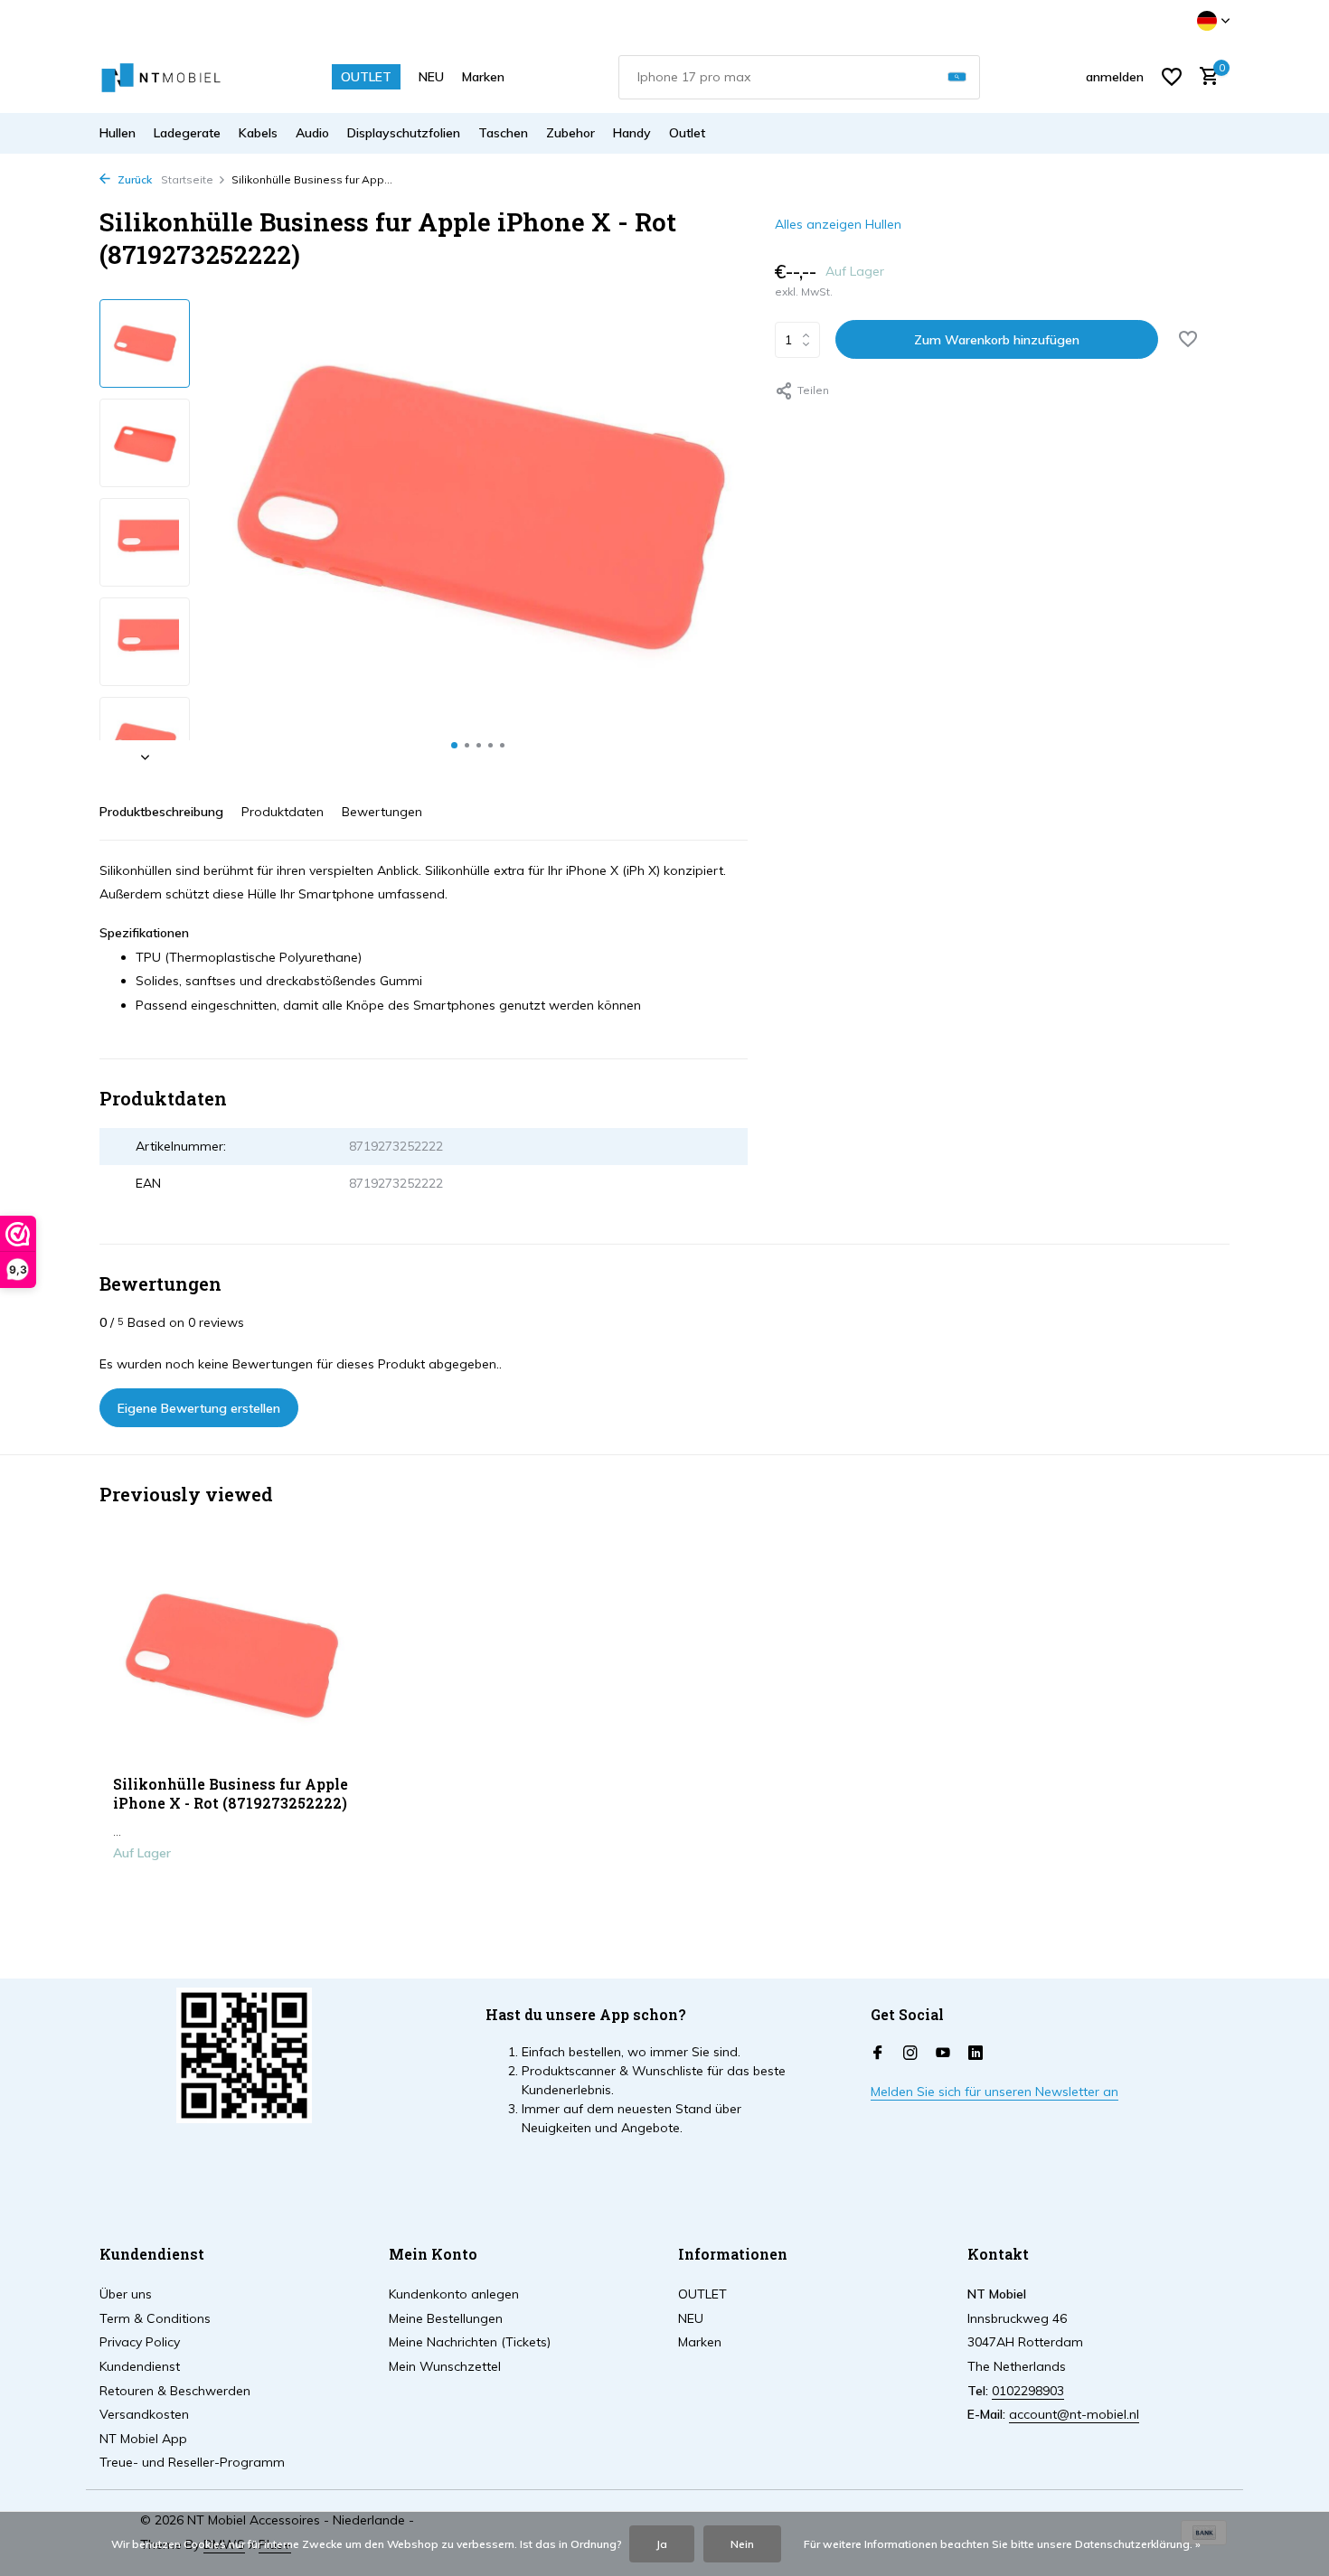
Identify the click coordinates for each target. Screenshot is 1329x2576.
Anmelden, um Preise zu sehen (231, 1891)
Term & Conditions (155, 2318)
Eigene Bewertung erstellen (199, 1408)
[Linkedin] (976, 2054)
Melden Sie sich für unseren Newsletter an (994, 2092)
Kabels (258, 133)
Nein (742, 2544)
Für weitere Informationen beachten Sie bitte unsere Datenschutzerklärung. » (1002, 2544)
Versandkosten (144, 2414)
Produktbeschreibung (161, 812)
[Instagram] (910, 2054)
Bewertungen (382, 812)
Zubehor (570, 133)
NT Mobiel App (143, 2439)
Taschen (503, 133)
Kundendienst (140, 2366)
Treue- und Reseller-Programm (192, 2462)
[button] (454, 745)
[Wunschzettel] (1172, 77)
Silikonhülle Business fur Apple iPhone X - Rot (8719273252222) (231, 1794)
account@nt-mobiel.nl (1074, 2414)
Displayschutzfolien (404, 133)
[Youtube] (943, 2054)
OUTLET (366, 77)
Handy (632, 133)
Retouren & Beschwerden (175, 2391)
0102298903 (1028, 2391)
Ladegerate (187, 133)
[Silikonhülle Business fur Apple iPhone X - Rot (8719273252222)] (231, 1656)
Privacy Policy (140, 2342)
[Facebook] (878, 2054)
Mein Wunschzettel (445, 2366)
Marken (483, 77)
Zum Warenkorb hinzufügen (997, 340)
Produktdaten (283, 812)
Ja (662, 2544)
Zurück (133, 179)
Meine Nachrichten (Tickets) (470, 2342)
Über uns (126, 2294)
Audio (312, 133)
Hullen (118, 133)
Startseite (187, 179)
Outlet (687, 133)
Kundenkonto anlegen (454, 2294)
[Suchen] (957, 77)
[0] (1205, 77)
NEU (431, 77)
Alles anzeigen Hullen (838, 224)
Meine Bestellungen (446, 2318)
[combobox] (799, 77)
